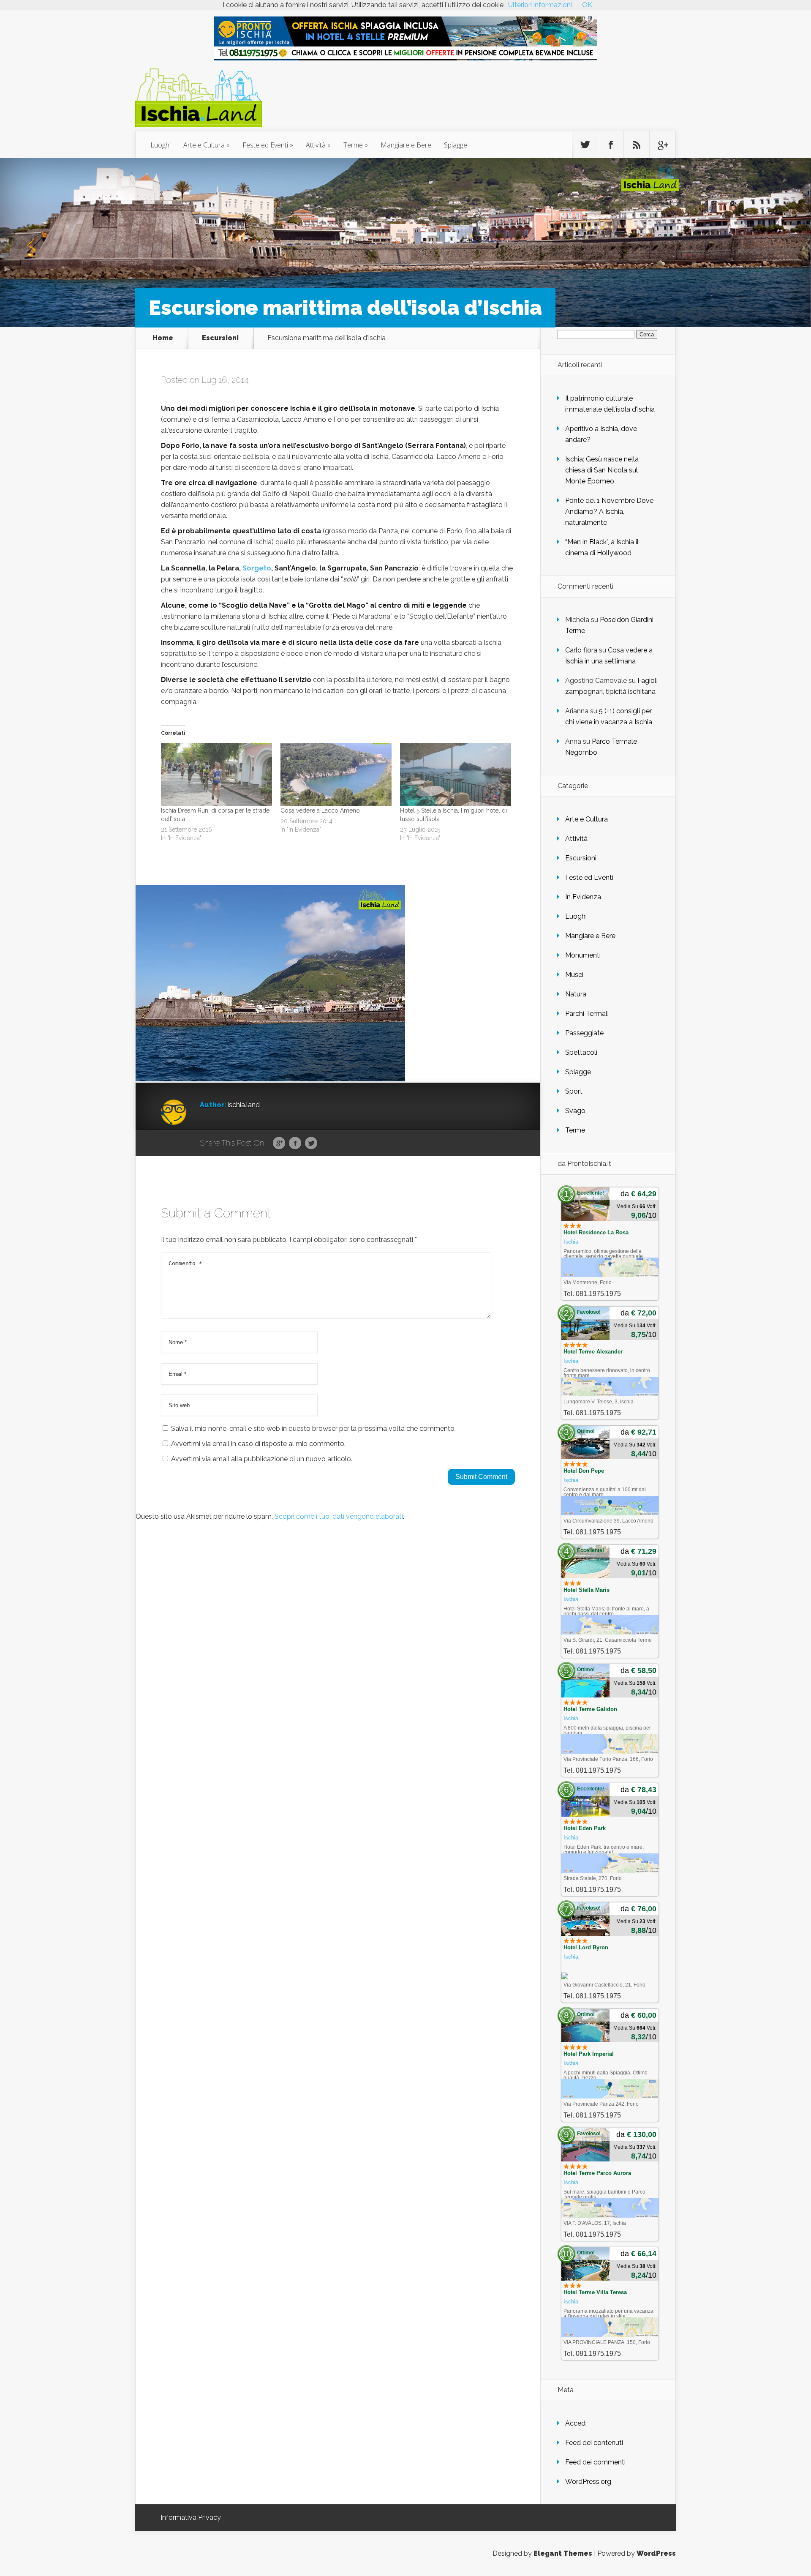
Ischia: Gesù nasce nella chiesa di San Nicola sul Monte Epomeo (602, 470)
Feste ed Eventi (265, 145)
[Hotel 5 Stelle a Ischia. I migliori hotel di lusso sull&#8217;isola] (456, 775)
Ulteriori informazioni (540, 5)
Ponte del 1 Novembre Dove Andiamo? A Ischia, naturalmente (609, 512)
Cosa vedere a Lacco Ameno (320, 810)
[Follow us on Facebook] (611, 145)
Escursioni (220, 338)
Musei (574, 975)
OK (587, 5)
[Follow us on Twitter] (585, 145)
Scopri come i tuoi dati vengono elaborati (339, 1516)
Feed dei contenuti (594, 2443)
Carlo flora (581, 650)
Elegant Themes (563, 2553)
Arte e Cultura (204, 145)
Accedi (576, 2423)
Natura (576, 994)
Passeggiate (584, 1033)
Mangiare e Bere (406, 145)
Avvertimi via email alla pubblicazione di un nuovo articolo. (262, 1459)
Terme (353, 145)
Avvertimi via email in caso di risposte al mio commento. (258, 1444)
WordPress (656, 2553)
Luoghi (161, 145)
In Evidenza (583, 897)
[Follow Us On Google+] (662, 145)
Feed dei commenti (595, 2462)
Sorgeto (257, 568)
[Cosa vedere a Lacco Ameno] (336, 775)
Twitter (311, 1143)
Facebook (295, 1143)
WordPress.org (588, 2482)
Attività (316, 145)
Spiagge (456, 145)
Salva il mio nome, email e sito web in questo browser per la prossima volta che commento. (313, 1429)
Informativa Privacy (191, 2517)
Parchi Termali (587, 1014)
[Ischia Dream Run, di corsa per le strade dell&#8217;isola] (216, 775)
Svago (575, 1111)
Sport (574, 1091)
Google (279, 1143)
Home (163, 338)
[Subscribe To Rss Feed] (637, 145)
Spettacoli (581, 1052)
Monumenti (583, 955)
